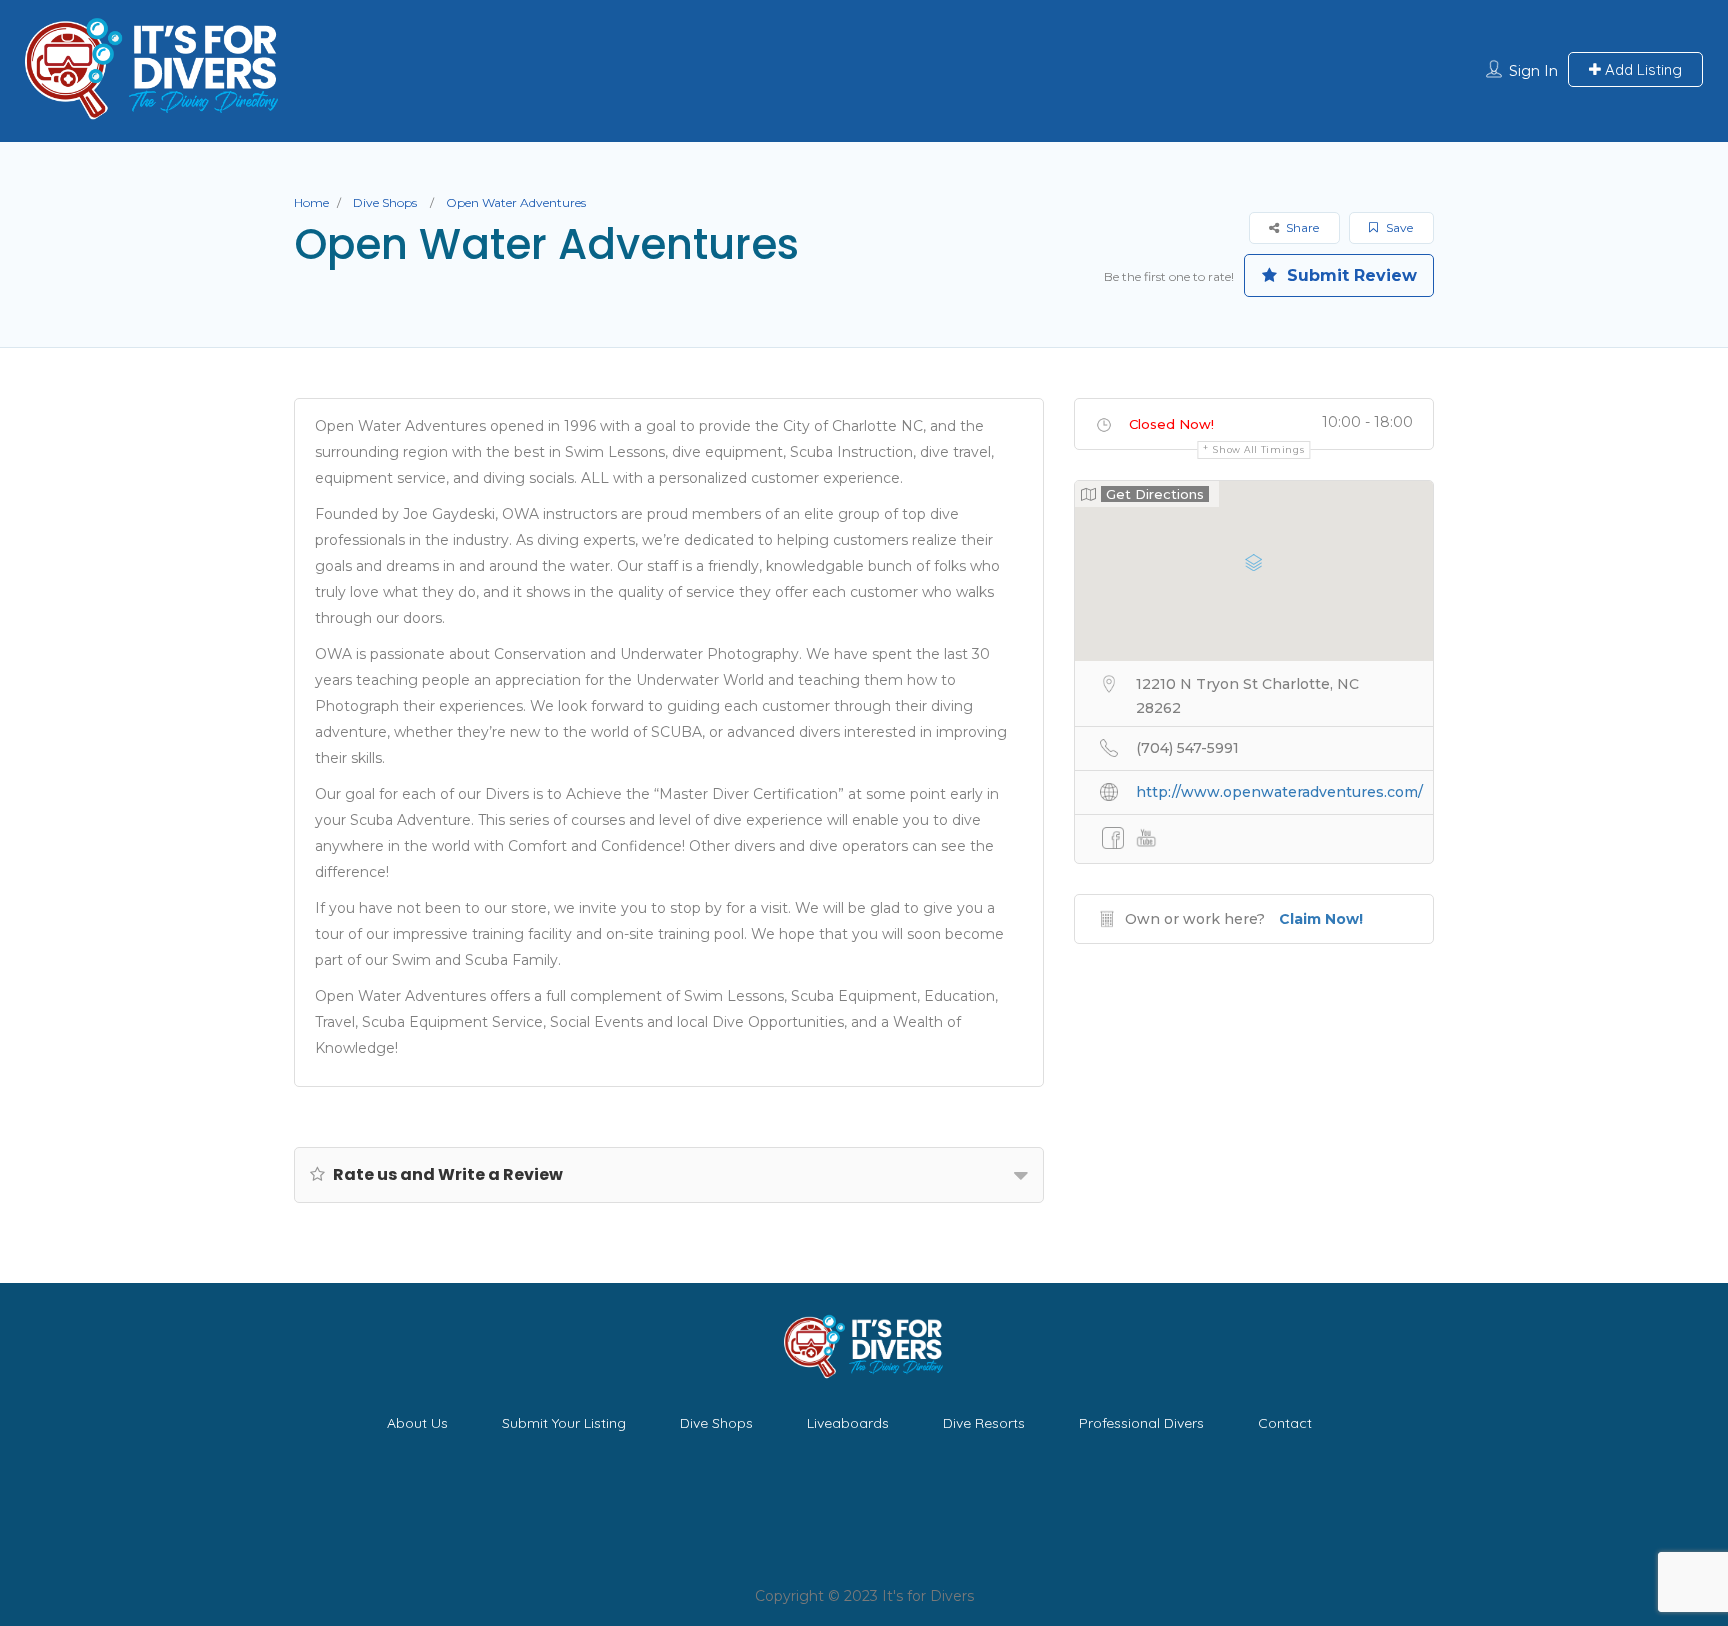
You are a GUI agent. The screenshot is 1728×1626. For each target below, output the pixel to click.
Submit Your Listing (564, 1423)
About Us (417, 1423)
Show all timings (1258, 449)
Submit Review (1349, 275)
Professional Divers (1141, 1423)
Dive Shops (385, 202)
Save (1398, 227)
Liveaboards (848, 1423)
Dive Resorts (984, 1423)
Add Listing (1641, 69)
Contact (1285, 1423)
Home (311, 202)
